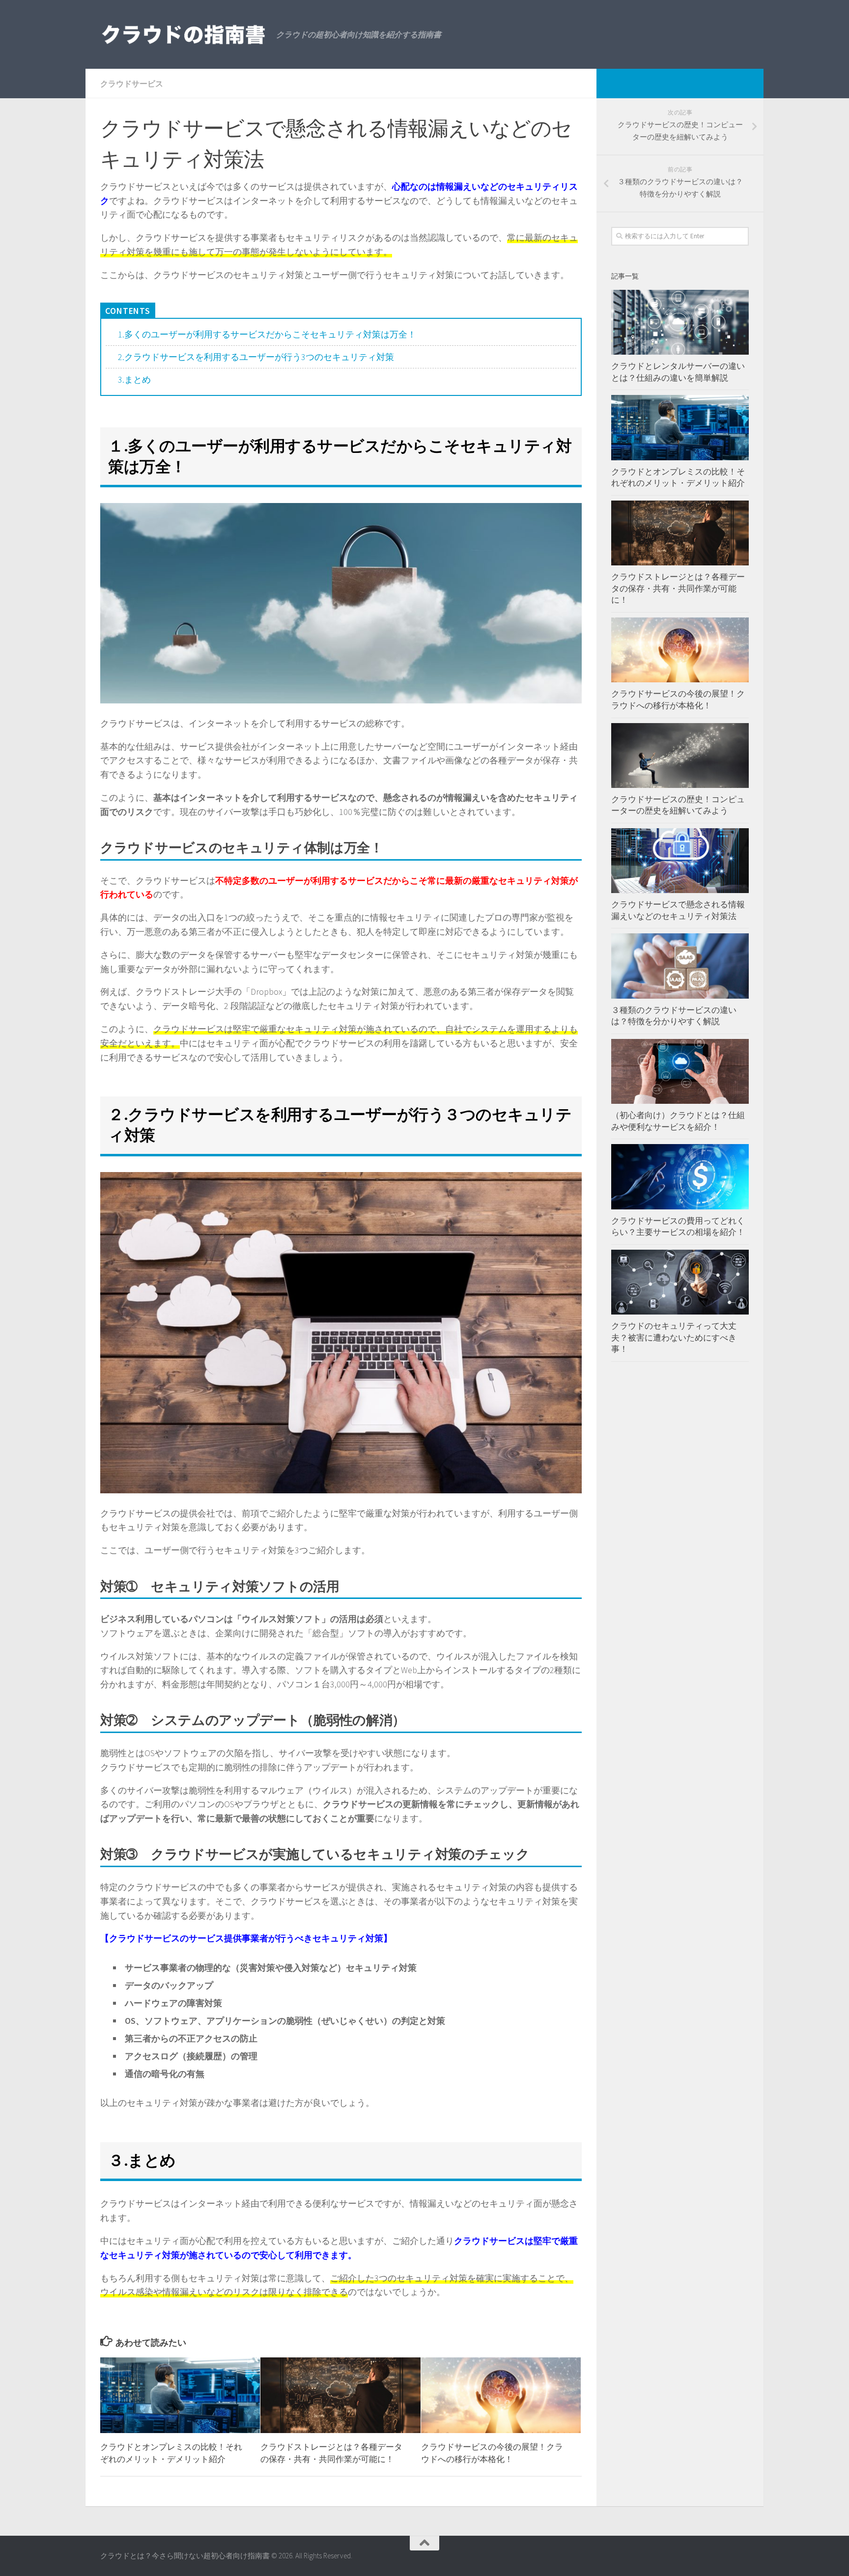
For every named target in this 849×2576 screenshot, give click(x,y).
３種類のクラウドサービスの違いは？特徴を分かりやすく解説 (674, 1016)
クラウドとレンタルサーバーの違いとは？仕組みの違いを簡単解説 (678, 372)
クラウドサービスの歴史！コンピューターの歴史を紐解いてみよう (678, 805)
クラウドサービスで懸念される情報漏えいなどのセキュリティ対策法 (678, 910)
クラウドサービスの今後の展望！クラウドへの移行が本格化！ (678, 700)
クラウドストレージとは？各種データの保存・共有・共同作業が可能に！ (678, 588)
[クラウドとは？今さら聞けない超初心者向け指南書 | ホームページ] (183, 34)
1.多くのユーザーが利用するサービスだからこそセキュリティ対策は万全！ (267, 334)
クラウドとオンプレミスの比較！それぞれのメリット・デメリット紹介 (678, 477)
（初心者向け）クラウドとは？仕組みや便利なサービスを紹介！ (678, 1121)
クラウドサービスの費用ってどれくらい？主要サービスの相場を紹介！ (678, 1227)
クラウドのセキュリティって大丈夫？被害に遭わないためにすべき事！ (674, 1337)
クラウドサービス (132, 84)
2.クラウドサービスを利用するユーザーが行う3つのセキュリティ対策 (256, 357)
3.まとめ (134, 379)
